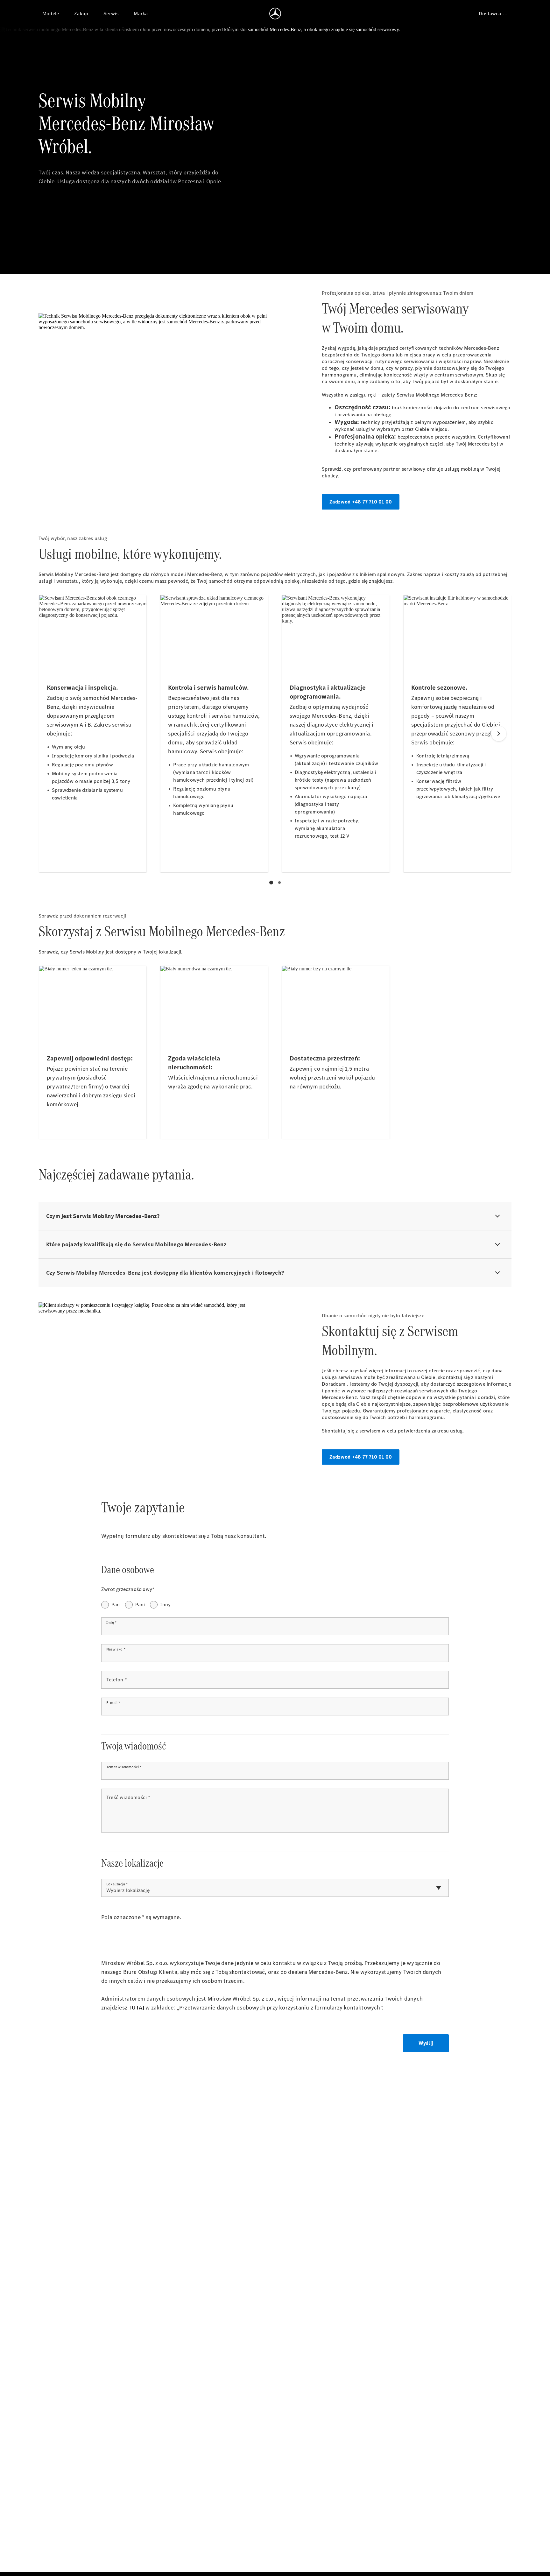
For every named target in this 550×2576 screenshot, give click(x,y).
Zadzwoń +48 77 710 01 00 (361, 502)
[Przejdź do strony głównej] (275, 13)
